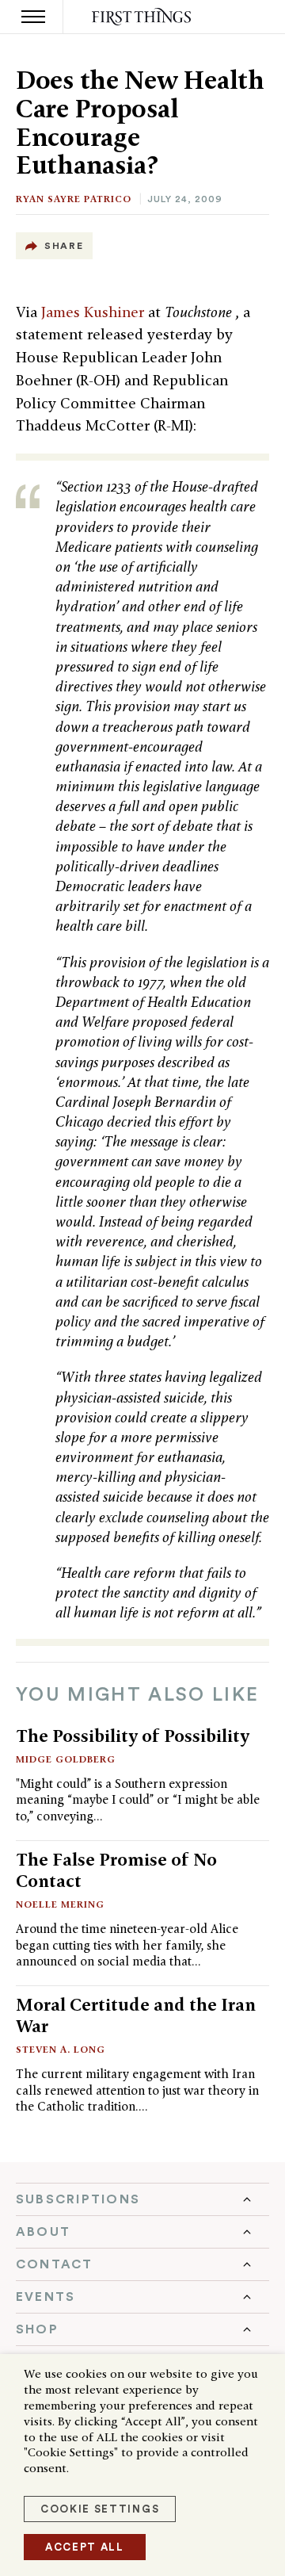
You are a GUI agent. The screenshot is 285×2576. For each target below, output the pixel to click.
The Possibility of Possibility (133, 1736)
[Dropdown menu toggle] (142, 2199)
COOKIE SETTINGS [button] (100, 2509)
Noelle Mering (60, 1904)
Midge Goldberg (66, 1759)
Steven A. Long (61, 2049)
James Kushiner (95, 312)
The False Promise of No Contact (116, 1870)
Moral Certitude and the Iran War (136, 2015)
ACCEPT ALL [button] (85, 2547)
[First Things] (143, 17)
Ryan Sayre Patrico (74, 199)
